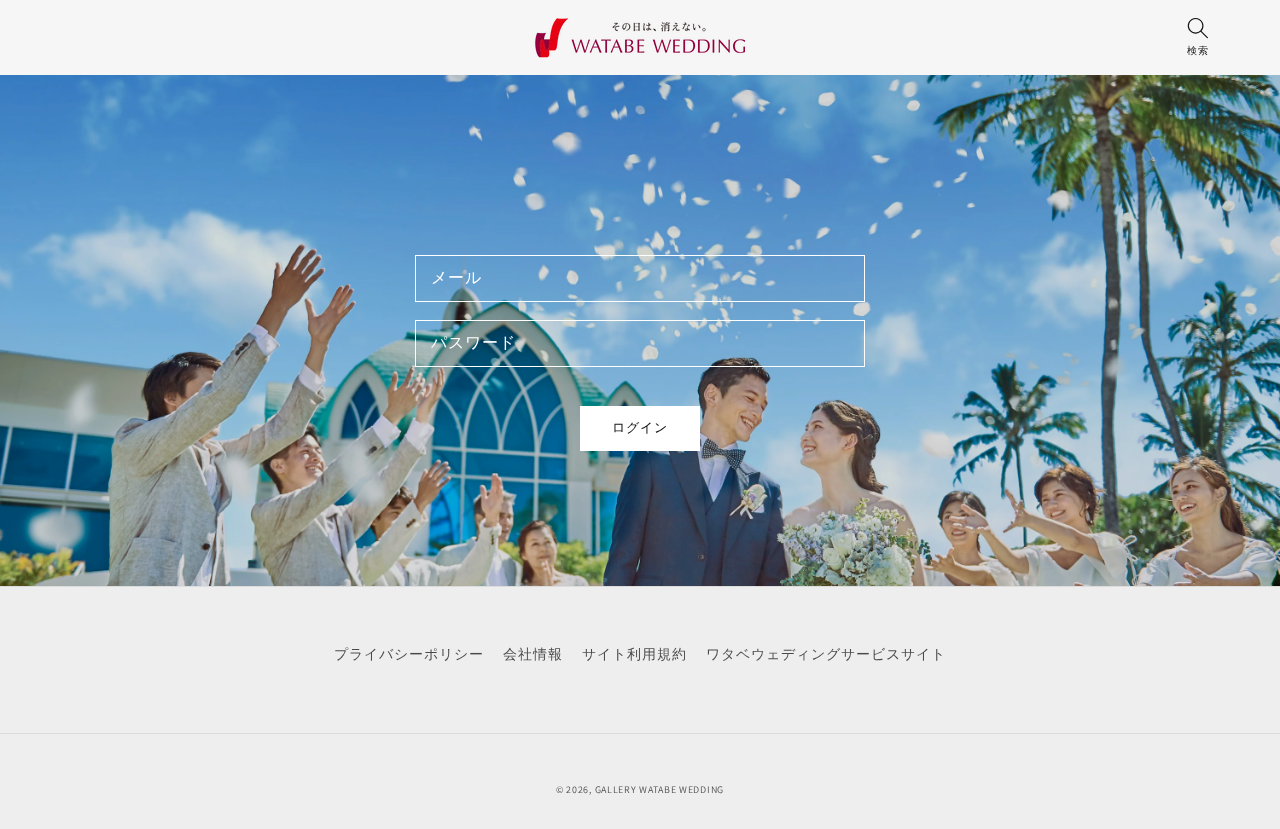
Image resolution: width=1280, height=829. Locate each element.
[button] (1197, 42)
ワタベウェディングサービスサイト (826, 654)
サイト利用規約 (634, 654)
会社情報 (533, 654)
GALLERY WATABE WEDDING (659, 789)
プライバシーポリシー (409, 654)
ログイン (640, 427)
